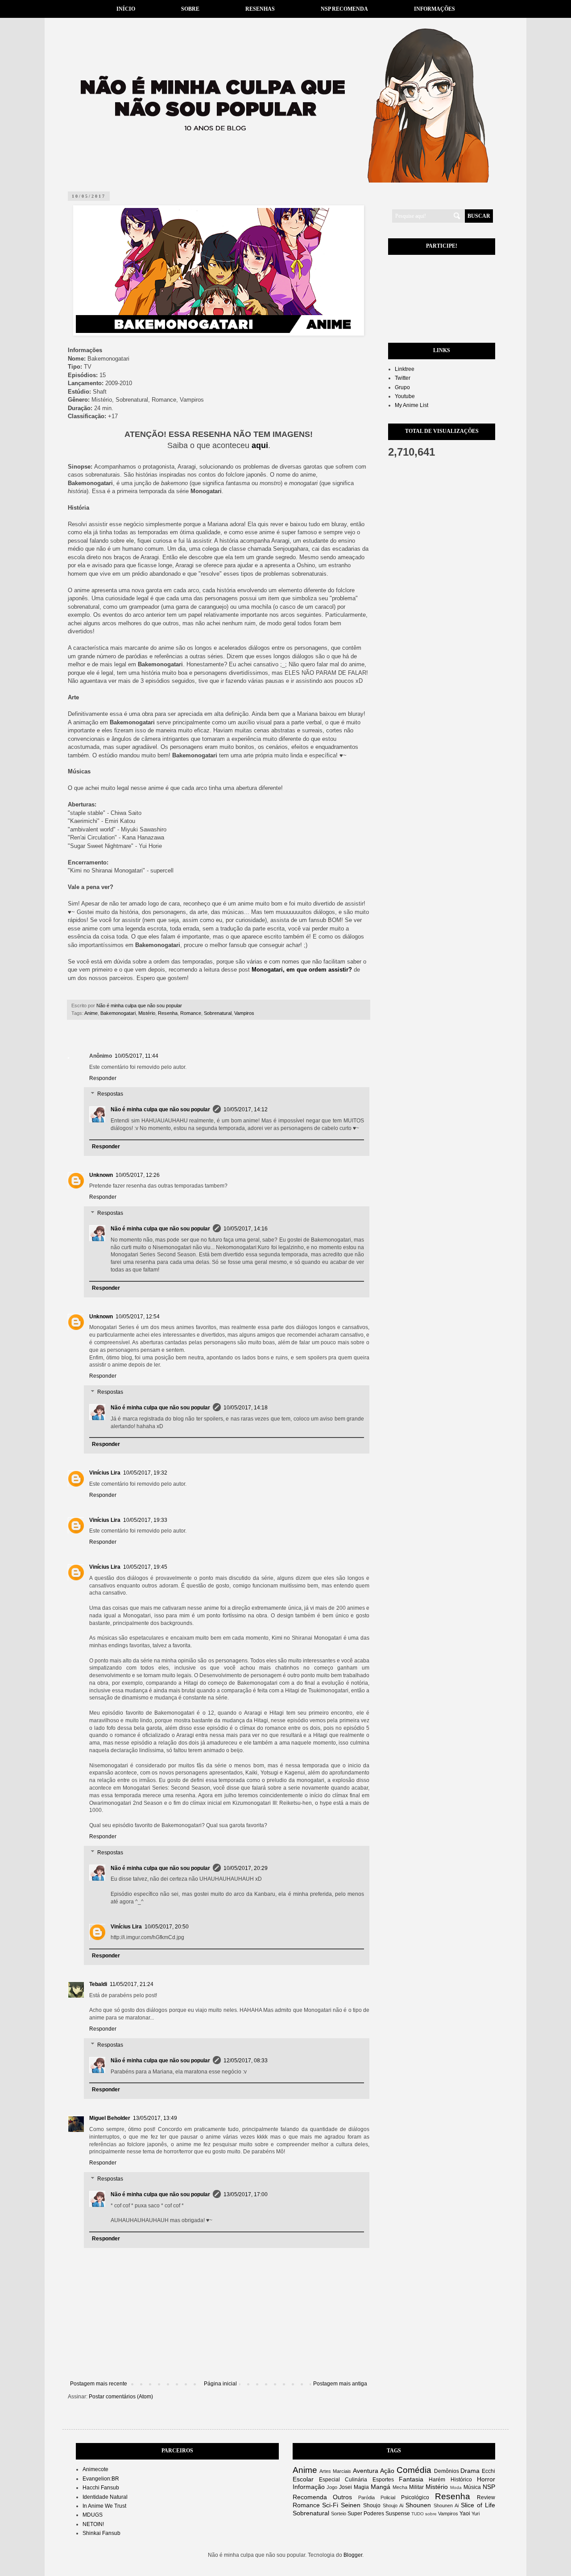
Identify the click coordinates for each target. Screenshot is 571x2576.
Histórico (461, 2480)
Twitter (403, 378)
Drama (470, 2471)
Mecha (400, 2487)
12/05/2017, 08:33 (246, 2061)
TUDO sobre (424, 2514)
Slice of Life (478, 2505)
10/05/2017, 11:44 (137, 1056)
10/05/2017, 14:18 (246, 1408)
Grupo (402, 387)
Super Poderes (366, 2514)
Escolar (303, 2479)
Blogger (353, 2555)
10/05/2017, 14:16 (246, 1229)
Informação (309, 2487)
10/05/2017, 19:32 (145, 1473)
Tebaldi (98, 1984)
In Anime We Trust (104, 2506)
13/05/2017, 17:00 (246, 2194)
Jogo (332, 2487)
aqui (260, 445)
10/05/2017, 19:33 (145, 1520)
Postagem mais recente (99, 2384)
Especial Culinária (343, 2480)
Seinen (351, 2505)
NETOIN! (93, 2524)
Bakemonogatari (118, 1013)
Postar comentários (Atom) (121, 2397)
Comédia (414, 2470)
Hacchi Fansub (101, 2488)
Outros (342, 2497)
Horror (486, 2479)
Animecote (95, 2469)
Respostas (110, 1094)
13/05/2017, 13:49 (155, 2118)
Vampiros (244, 1013)
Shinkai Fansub (101, 2533)
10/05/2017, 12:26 (138, 1175)
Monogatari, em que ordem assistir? (302, 970)
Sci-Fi (330, 2505)
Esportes (383, 2480)
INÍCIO (126, 9)
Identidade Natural (105, 2497)
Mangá (381, 2487)
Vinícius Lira (105, 1473)
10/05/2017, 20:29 (246, 1868)
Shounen (418, 2505)
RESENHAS (260, 9)
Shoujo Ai (393, 2505)
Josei (345, 2487)
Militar (416, 2487)
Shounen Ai (446, 2505)
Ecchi (488, 2471)
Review (486, 2497)
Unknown (101, 1175)
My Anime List (412, 405)
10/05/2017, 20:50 (167, 1927)
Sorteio (339, 2514)
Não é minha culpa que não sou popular (160, 1109)
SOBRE (190, 9)
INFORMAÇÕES (434, 9)
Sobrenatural (218, 1013)
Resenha (168, 1013)
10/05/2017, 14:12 (246, 1109)
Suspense (398, 2514)
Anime (91, 1013)
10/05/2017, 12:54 (138, 1317)
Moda (456, 2487)
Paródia (366, 2497)
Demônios (447, 2471)
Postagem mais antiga (340, 2384)
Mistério (147, 1013)
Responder (103, 1078)
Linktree (405, 369)
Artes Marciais (335, 2471)
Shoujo (372, 2505)
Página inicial (220, 2384)
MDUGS (93, 2515)
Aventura (366, 2471)
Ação (387, 2471)
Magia (361, 2487)
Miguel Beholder (110, 2118)
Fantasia (411, 2479)
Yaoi (465, 2514)
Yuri (476, 2514)
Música (472, 2487)
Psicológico (415, 2497)
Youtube (405, 396)
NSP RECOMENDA (344, 9)
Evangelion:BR (101, 2479)
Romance (191, 1013)
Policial (388, 2497)
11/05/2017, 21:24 (132, 1984)
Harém (437, 2480)
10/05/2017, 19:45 (145, 1567)
